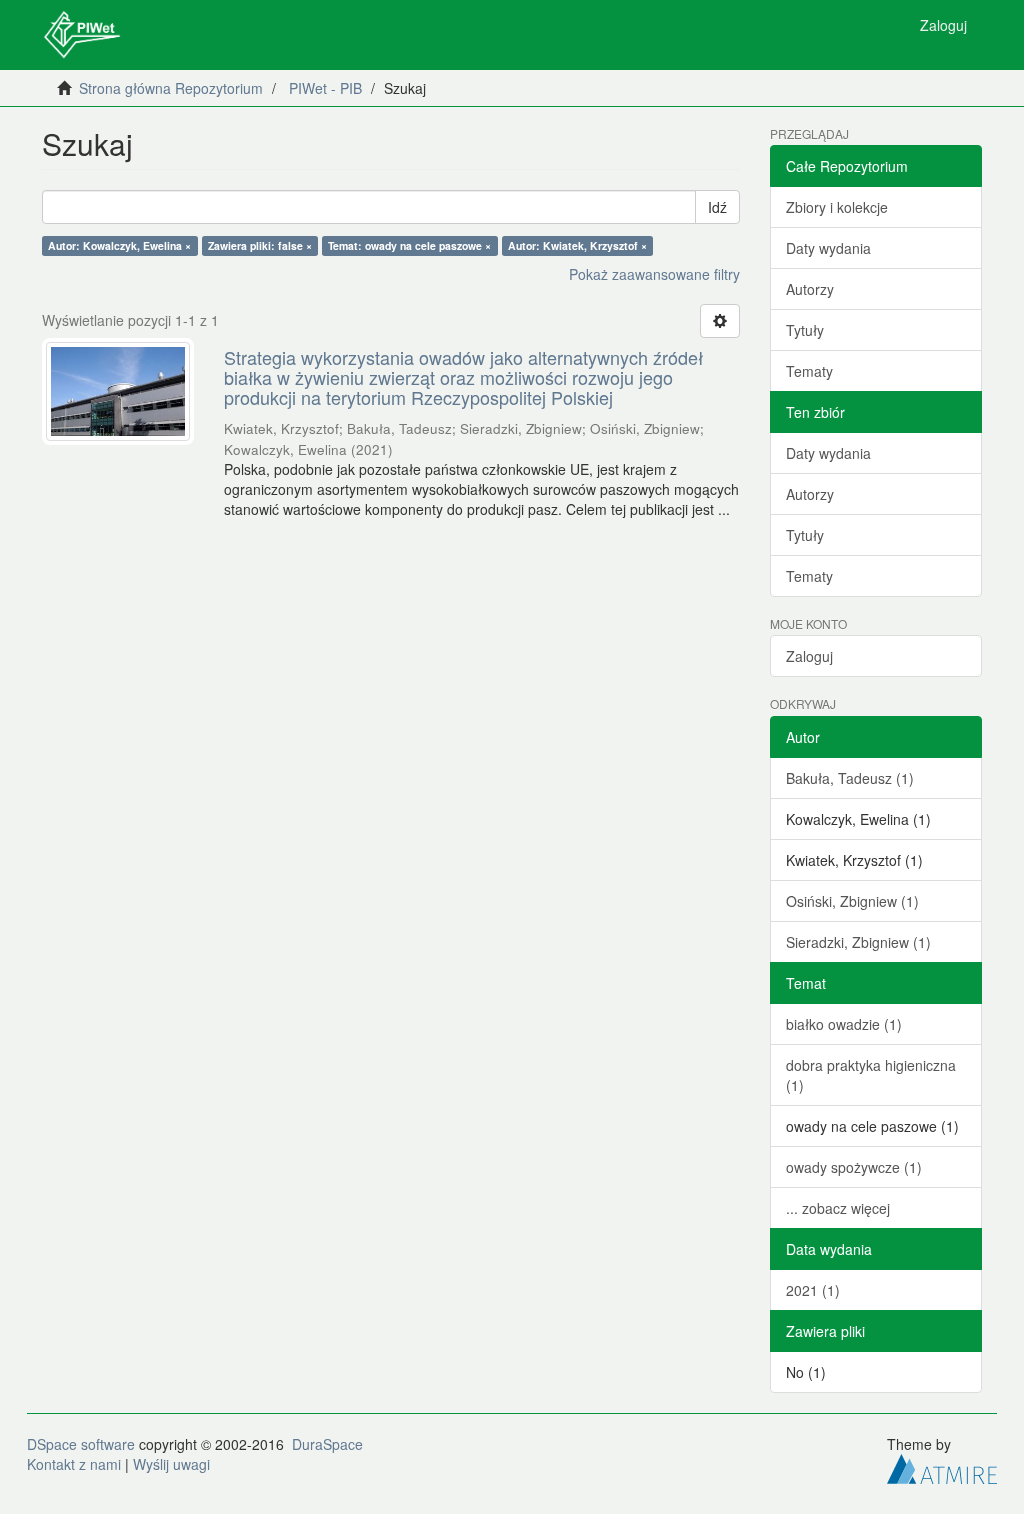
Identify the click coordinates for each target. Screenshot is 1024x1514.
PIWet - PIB (325, 88)
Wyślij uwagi (171, 1464)
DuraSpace (327, 1444)
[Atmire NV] (942, 1466)
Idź (717, 207)
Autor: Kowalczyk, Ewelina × (119, 245)
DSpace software (81, 1444)
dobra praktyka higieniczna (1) (871, 1075)
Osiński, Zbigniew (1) (852, 901)
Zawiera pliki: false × (260, 245)
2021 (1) (813, 1290)
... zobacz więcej (838, 1208)
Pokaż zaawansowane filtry (654, 274)
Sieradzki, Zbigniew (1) (858, 942)
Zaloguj (809, 656)
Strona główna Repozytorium (171, 88)
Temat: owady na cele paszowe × (409, 245)
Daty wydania (828, 248)
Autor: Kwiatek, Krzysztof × (577, 245)
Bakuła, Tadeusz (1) (850, 778)
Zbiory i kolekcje (837, 207)
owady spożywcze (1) (854, 1167)
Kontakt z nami (74, 1464)
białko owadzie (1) (844, 1024)
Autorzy (810, 289)
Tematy (809, 371)
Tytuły (805, 330)
